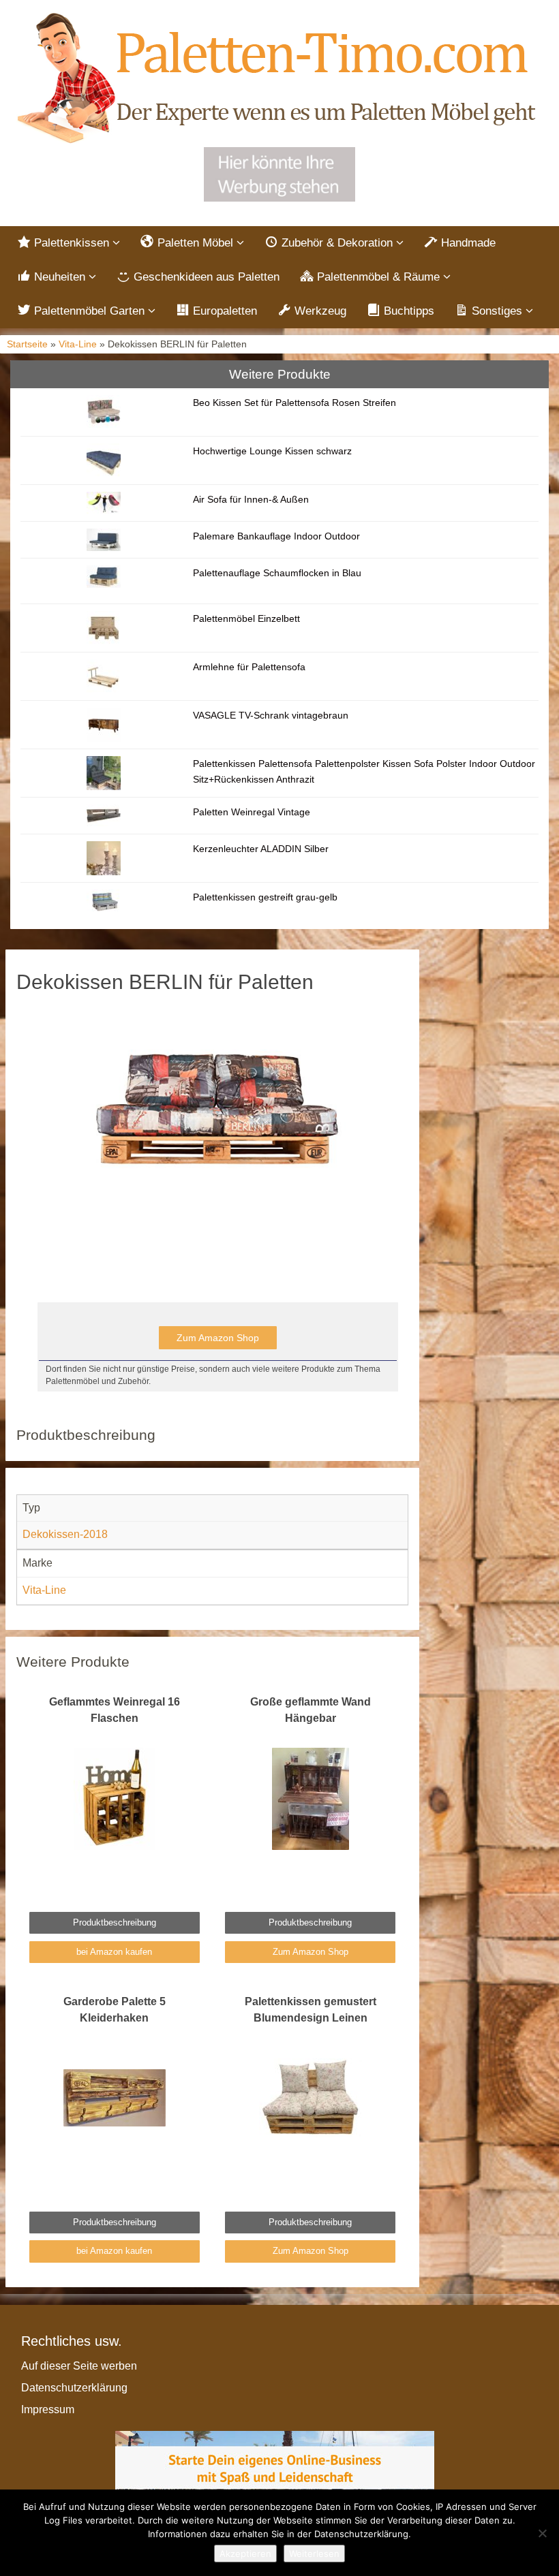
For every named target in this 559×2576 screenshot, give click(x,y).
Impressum (48, 2409)
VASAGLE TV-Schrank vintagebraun (271, 715)
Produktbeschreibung (115, 1922)
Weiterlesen (314, 2554)
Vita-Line (78, 344)
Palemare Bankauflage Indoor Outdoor (276, 536)
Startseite (27, 344)
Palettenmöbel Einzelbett (246, 618)
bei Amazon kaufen (114, 1952)
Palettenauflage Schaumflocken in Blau (277, 573)
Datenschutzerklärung (74, 2388)
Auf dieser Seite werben (79, 2366)
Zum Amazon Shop (218, 1338)
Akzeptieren (245, 2554)
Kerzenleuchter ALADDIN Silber (261, 849)
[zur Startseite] (279, 79)
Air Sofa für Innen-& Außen (251, 499)
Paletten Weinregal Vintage (252, 812)
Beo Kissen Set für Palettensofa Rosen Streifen (294, 403)
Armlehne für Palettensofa (249, 667)
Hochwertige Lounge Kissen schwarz (272, 451)
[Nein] (542, 2533)
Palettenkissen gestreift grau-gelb (265, 897)
